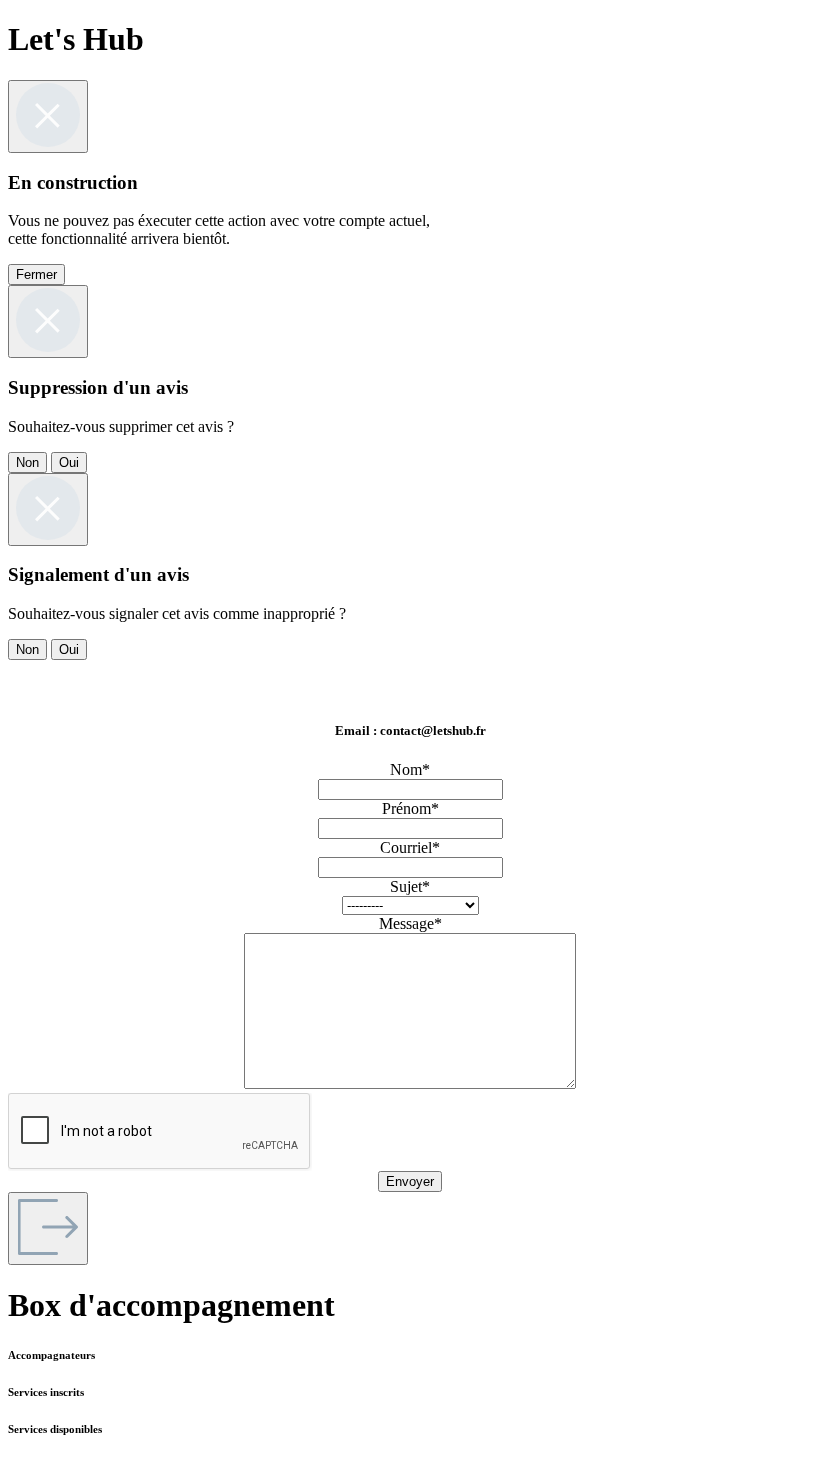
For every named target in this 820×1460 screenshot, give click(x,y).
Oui (69, 462)
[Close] (48, 116)
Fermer (36, 274)
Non (27, 462)
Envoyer (410, 1181)
